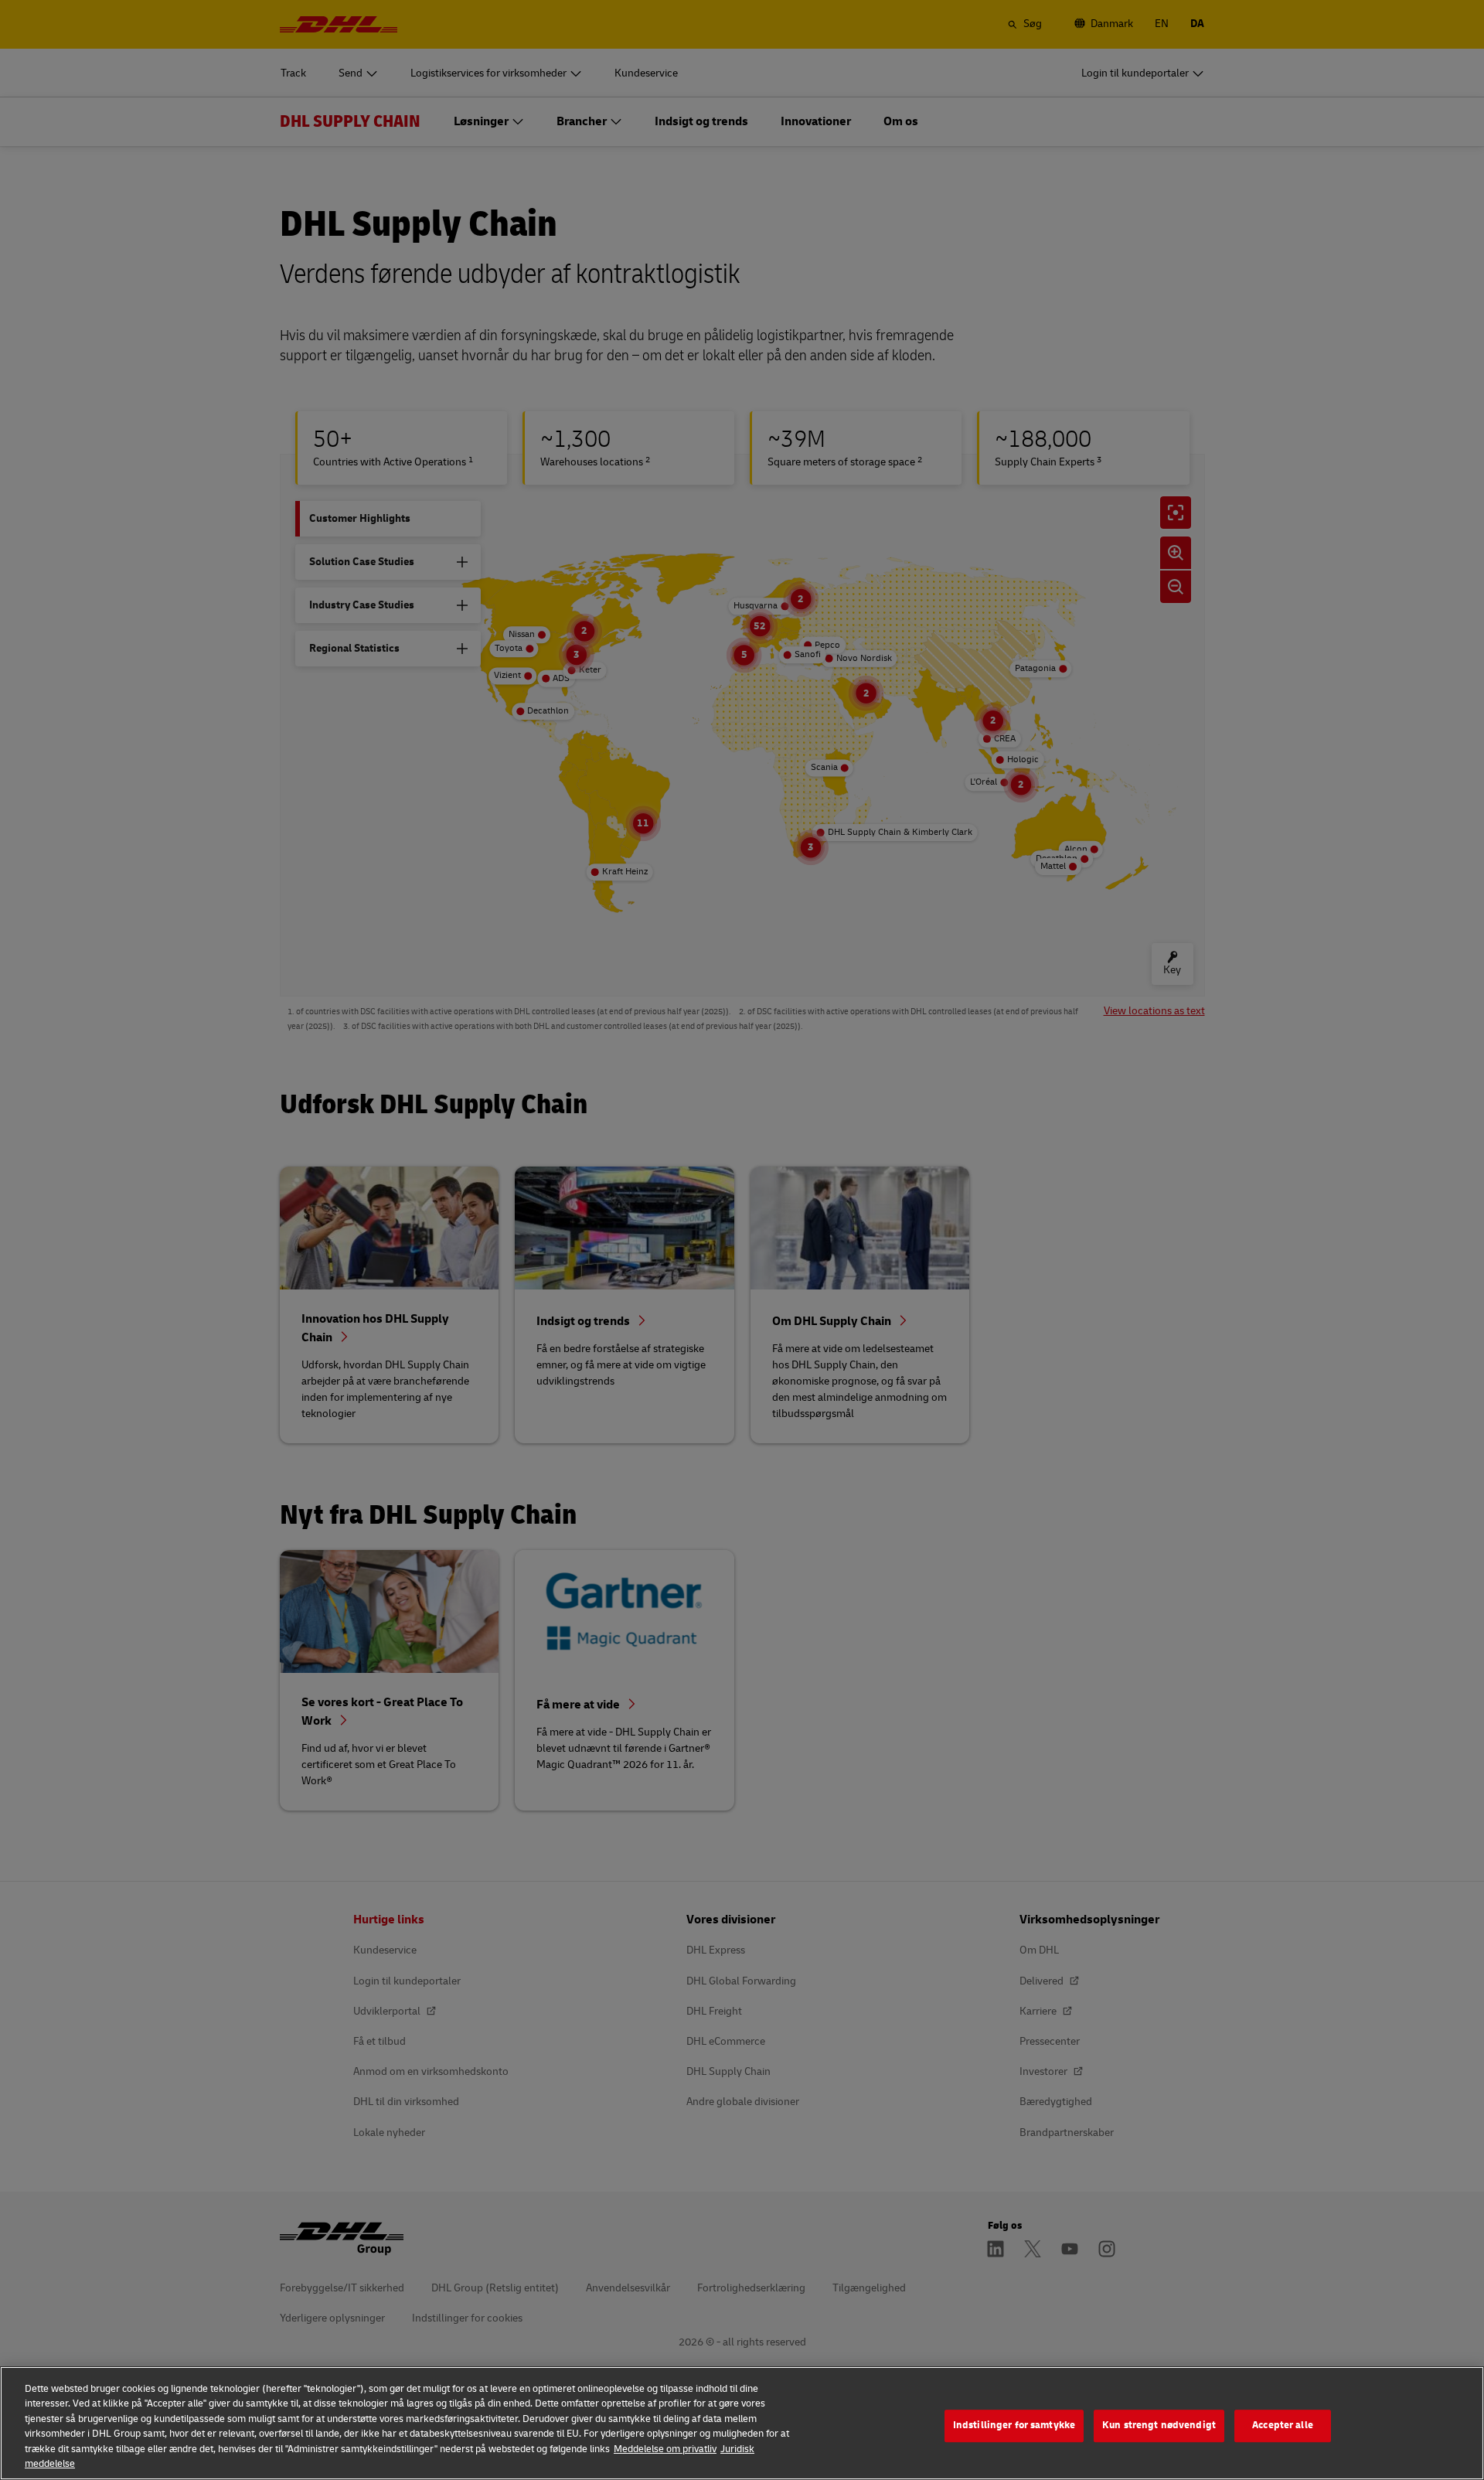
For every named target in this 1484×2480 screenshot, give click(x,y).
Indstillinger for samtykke (1014, 2426)
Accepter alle (1283, 2426)
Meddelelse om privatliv (665, 2449)
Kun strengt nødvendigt (1159, 2426)
